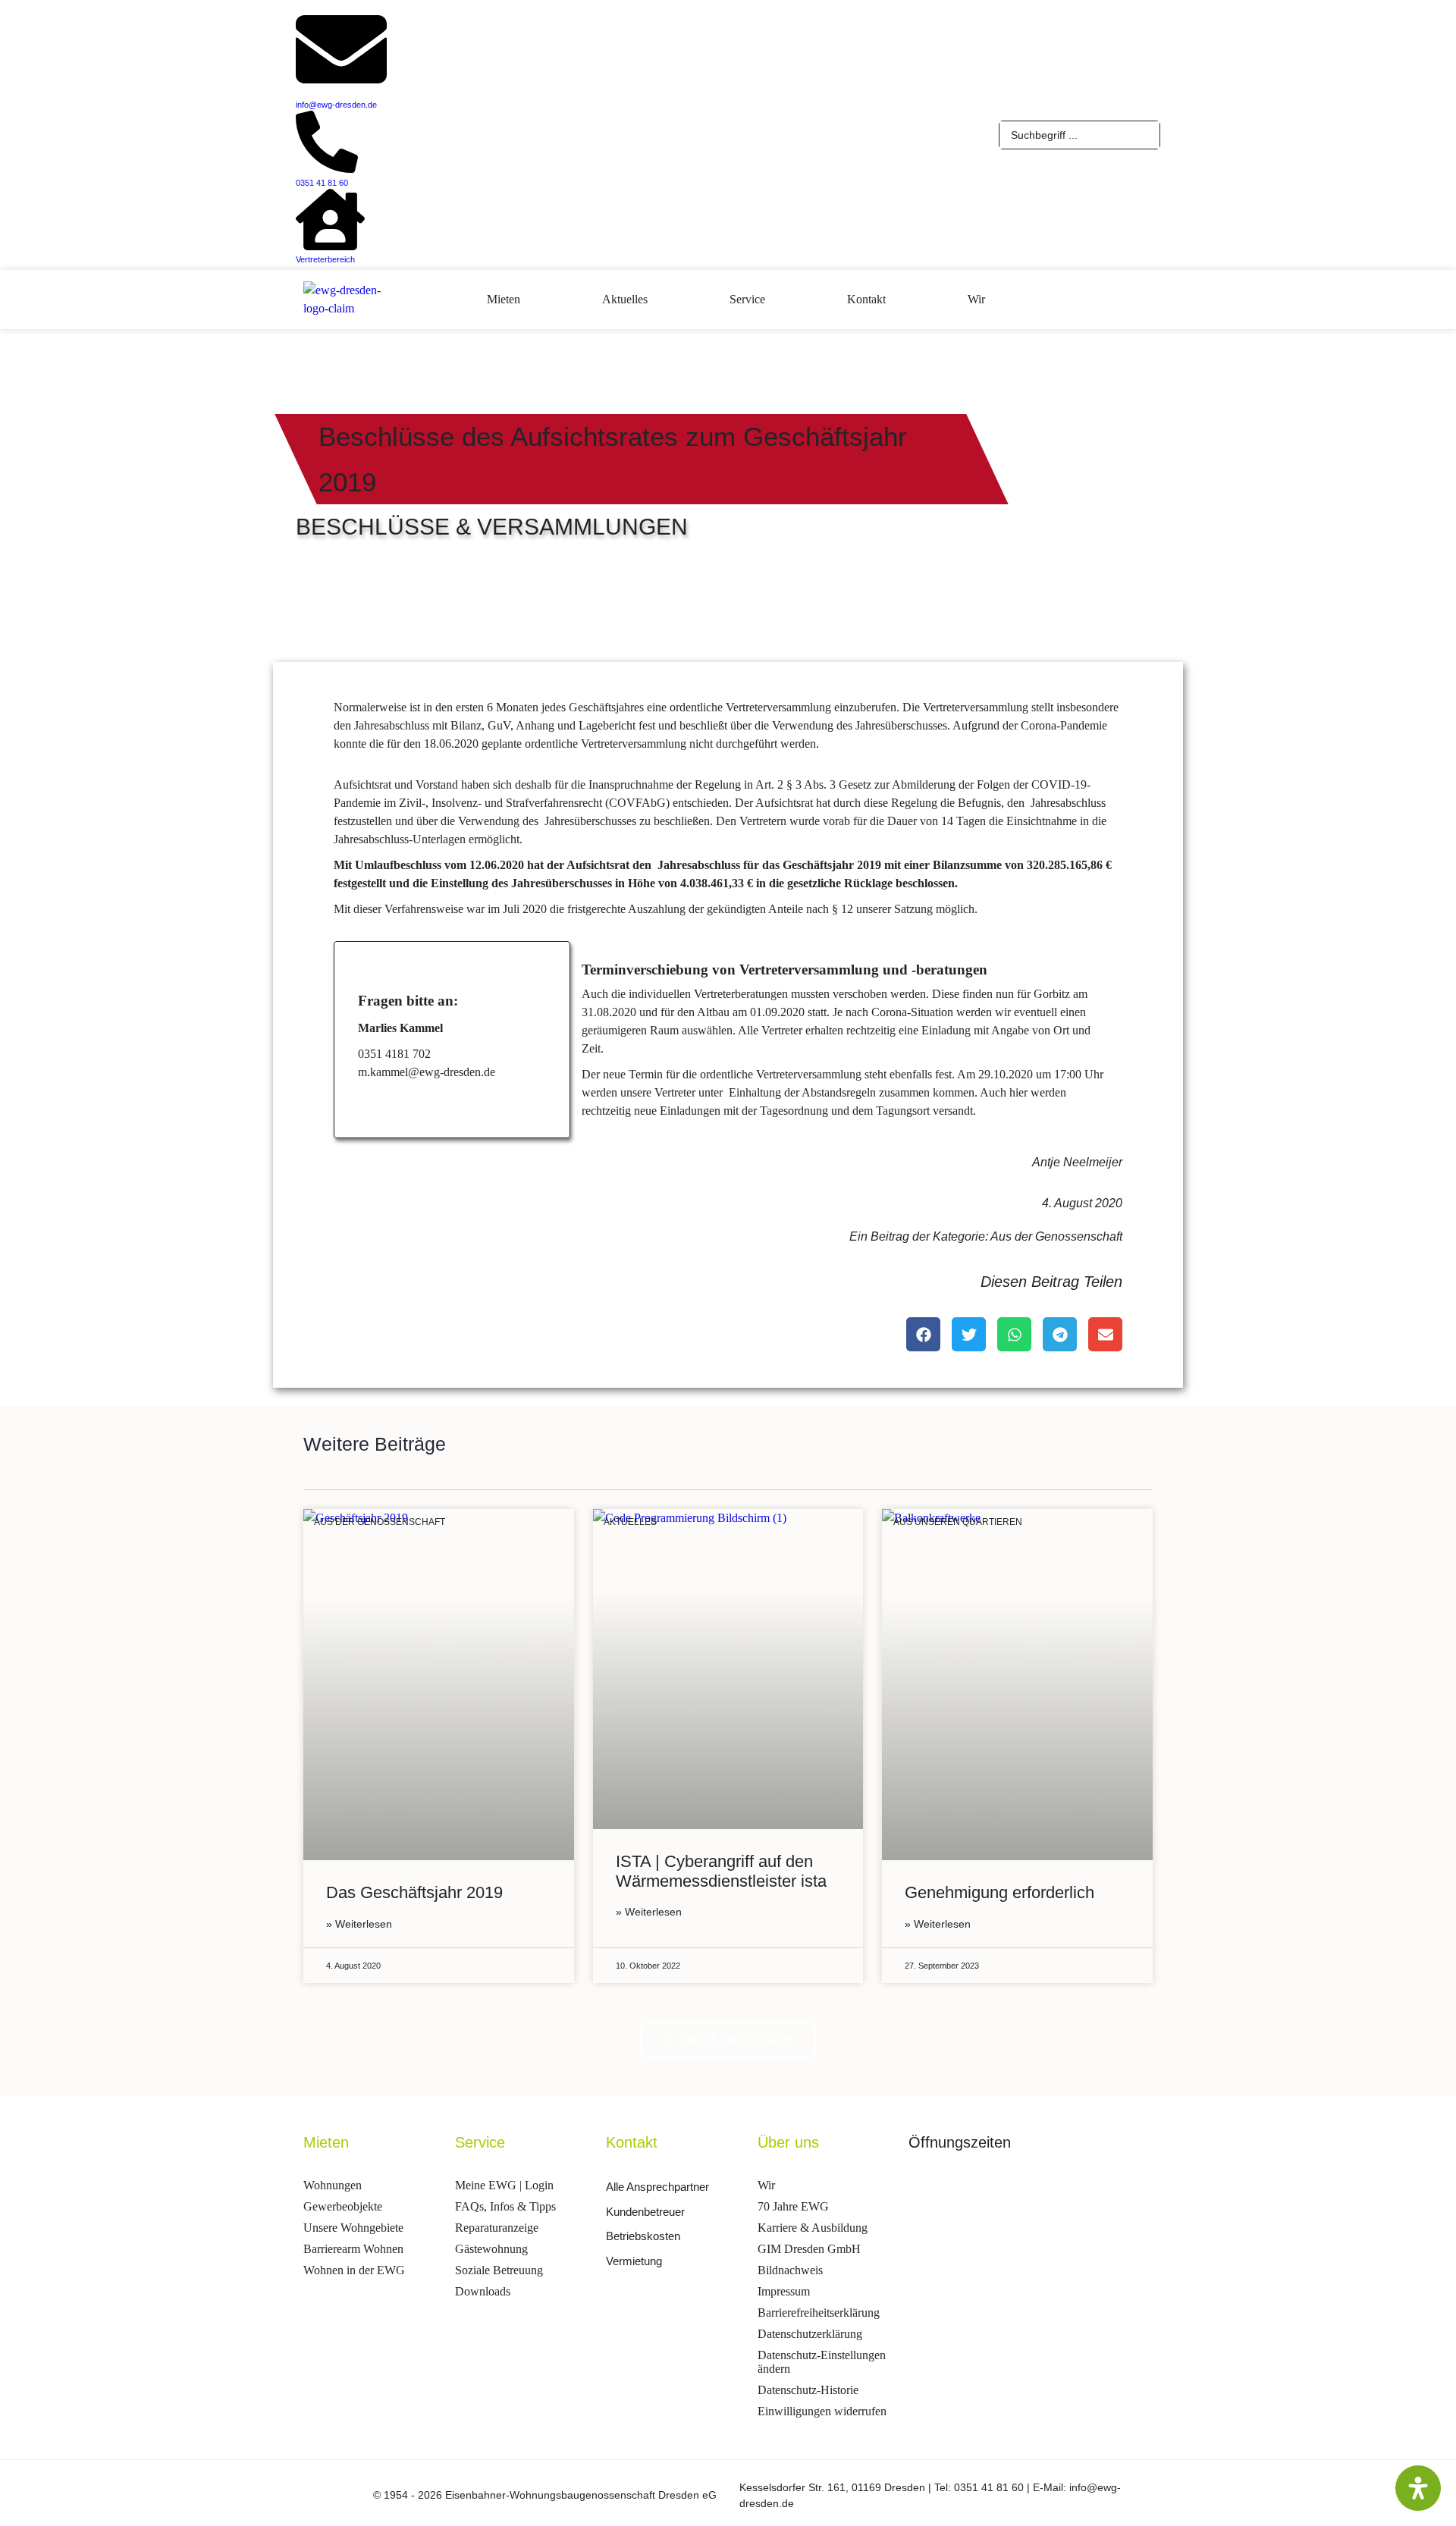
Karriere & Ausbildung (813, 2228)
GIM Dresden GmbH (809, 2249)
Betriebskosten (643, 2236)
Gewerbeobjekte (343, 2206)
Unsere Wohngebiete (353, 2228)
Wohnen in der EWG (354, 2270)
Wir (976, 299)
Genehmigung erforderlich (999, 1892)
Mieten (504, 299)
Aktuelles (625, 299)
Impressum (784, 2291)
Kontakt (866, 299)
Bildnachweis (790, 2270)
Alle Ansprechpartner (657, 2187)
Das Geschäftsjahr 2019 (414, 1892)
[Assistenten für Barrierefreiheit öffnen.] (1418, 2488)
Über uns (788, 2142)
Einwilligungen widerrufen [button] (822, 2411)
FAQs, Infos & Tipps (505, 2206)
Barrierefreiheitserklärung (819, 2313)
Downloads (483, 2291)
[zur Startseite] (424, 297)
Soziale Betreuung (499, 2270)
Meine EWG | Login (504, 2185)
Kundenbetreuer (645, 2212)
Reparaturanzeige (497, 2228)
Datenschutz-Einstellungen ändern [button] (822, 2362)
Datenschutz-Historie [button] (808, 2390)
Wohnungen (333, 2185)
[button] (923, 1334)
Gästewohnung (491, 2249)
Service (747, 299)
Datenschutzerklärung (810, 2334)
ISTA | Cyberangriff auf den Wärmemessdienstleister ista (721, 1871)
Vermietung (634, 2261)
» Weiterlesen (359, 1924)
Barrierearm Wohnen (353, 2249)
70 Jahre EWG (793, 2206)
